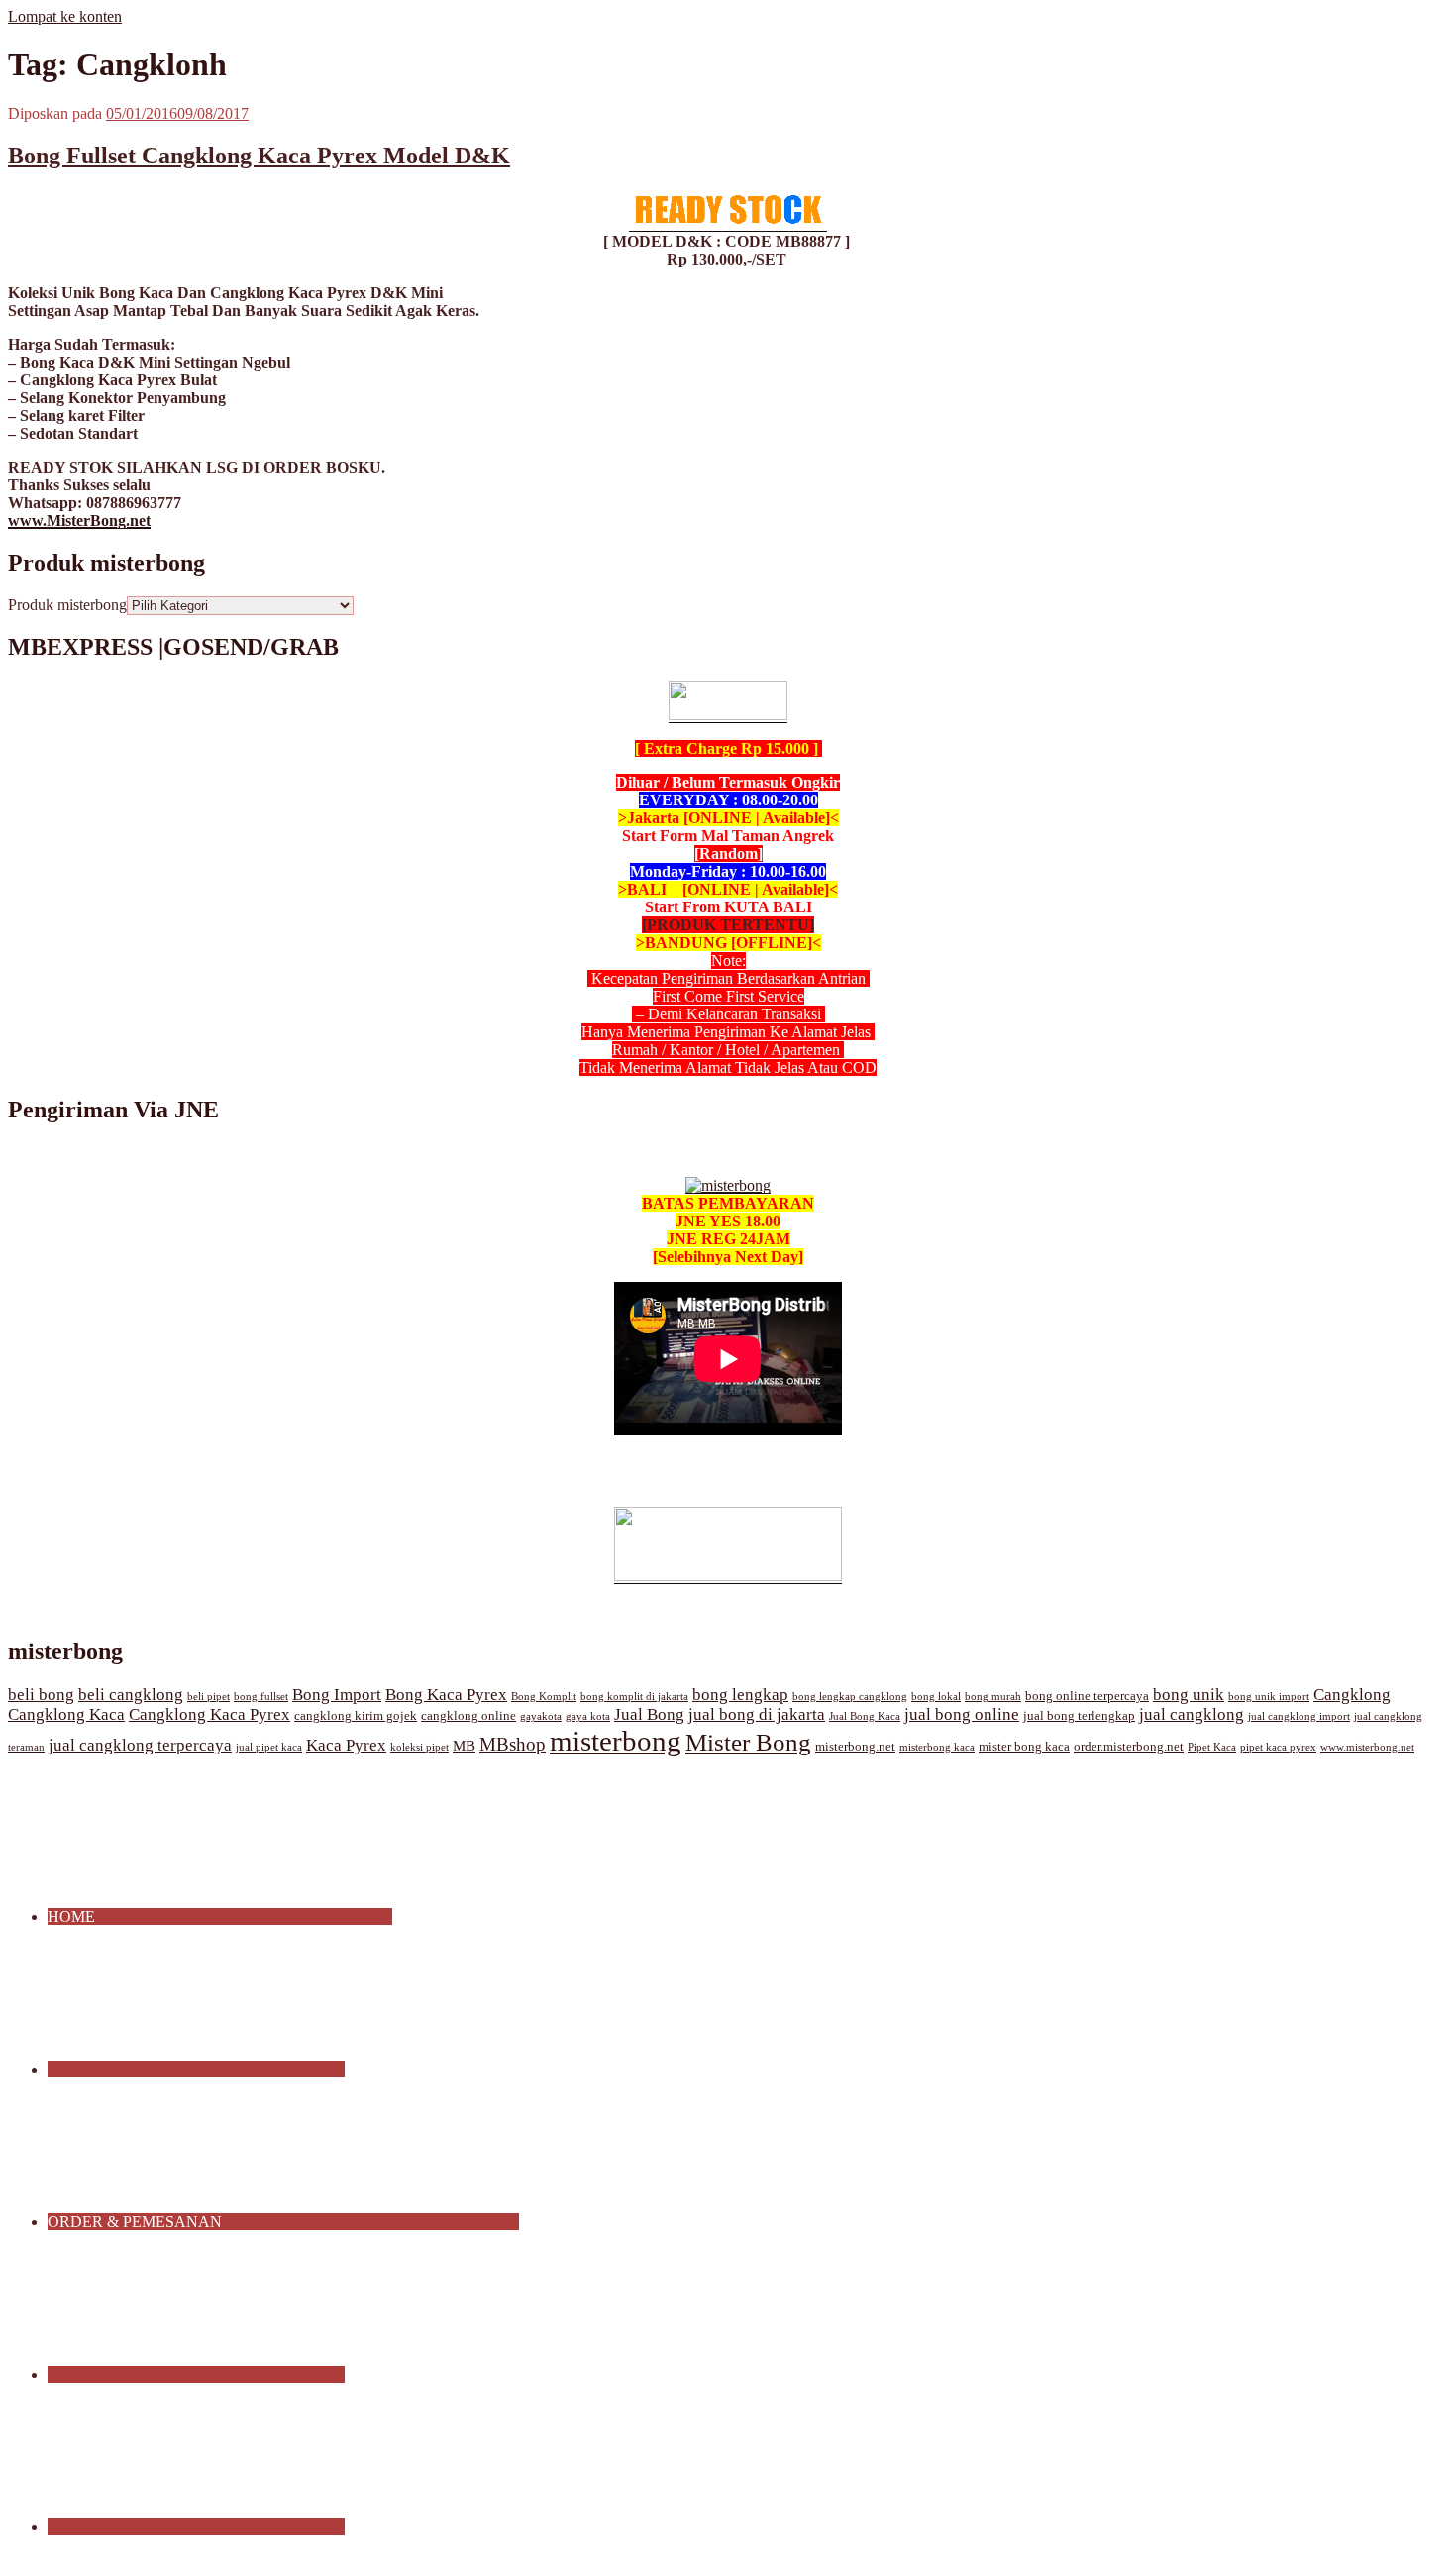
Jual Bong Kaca (865, 1716)
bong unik (1189, 1695)
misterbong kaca (937, 1747)
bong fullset (261, 1697)
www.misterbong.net (1367, 1747)
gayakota (541, 1716)
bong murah (993, 1697)
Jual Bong (649, 1714)
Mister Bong (748, 1742)
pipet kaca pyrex (1278, 1747)
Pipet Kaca (1212, 1747)
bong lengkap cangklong (850, 1697)
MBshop (513, 1744)
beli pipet (208, 1697)
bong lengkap (740, 1695)
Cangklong (1352, 1695)
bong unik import (1269, 1697)
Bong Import (337, 1695)
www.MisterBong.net (79, 521)
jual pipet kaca (269, 1747)
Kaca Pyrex (346, 1745)
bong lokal (936, 1697)
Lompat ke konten (65, 16)
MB (464, 1746)
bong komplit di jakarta (634, 1697)
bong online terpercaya (1087, 1696)
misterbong (616, 1741)
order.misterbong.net (1129, 1747)
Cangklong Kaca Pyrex (209, 1714)
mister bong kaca (1024, 1747)
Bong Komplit (544, 1697)
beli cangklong (131, 1695)
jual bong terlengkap (1079, 1716)
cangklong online (468, 1716)
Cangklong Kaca (66, 1714)
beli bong (41, 1695)
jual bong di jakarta (757, 1714)
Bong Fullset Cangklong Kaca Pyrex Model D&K (259, 156)
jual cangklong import (1299, 1716)
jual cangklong (1192, 1714)
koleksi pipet (419, 1747)
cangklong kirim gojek (356, 1716)
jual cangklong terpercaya (140, 1745)
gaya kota (588, 1716)
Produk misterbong (67, 605)
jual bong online (962, 1714)
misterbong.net (855, 1747)
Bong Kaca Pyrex (446, 1695)
